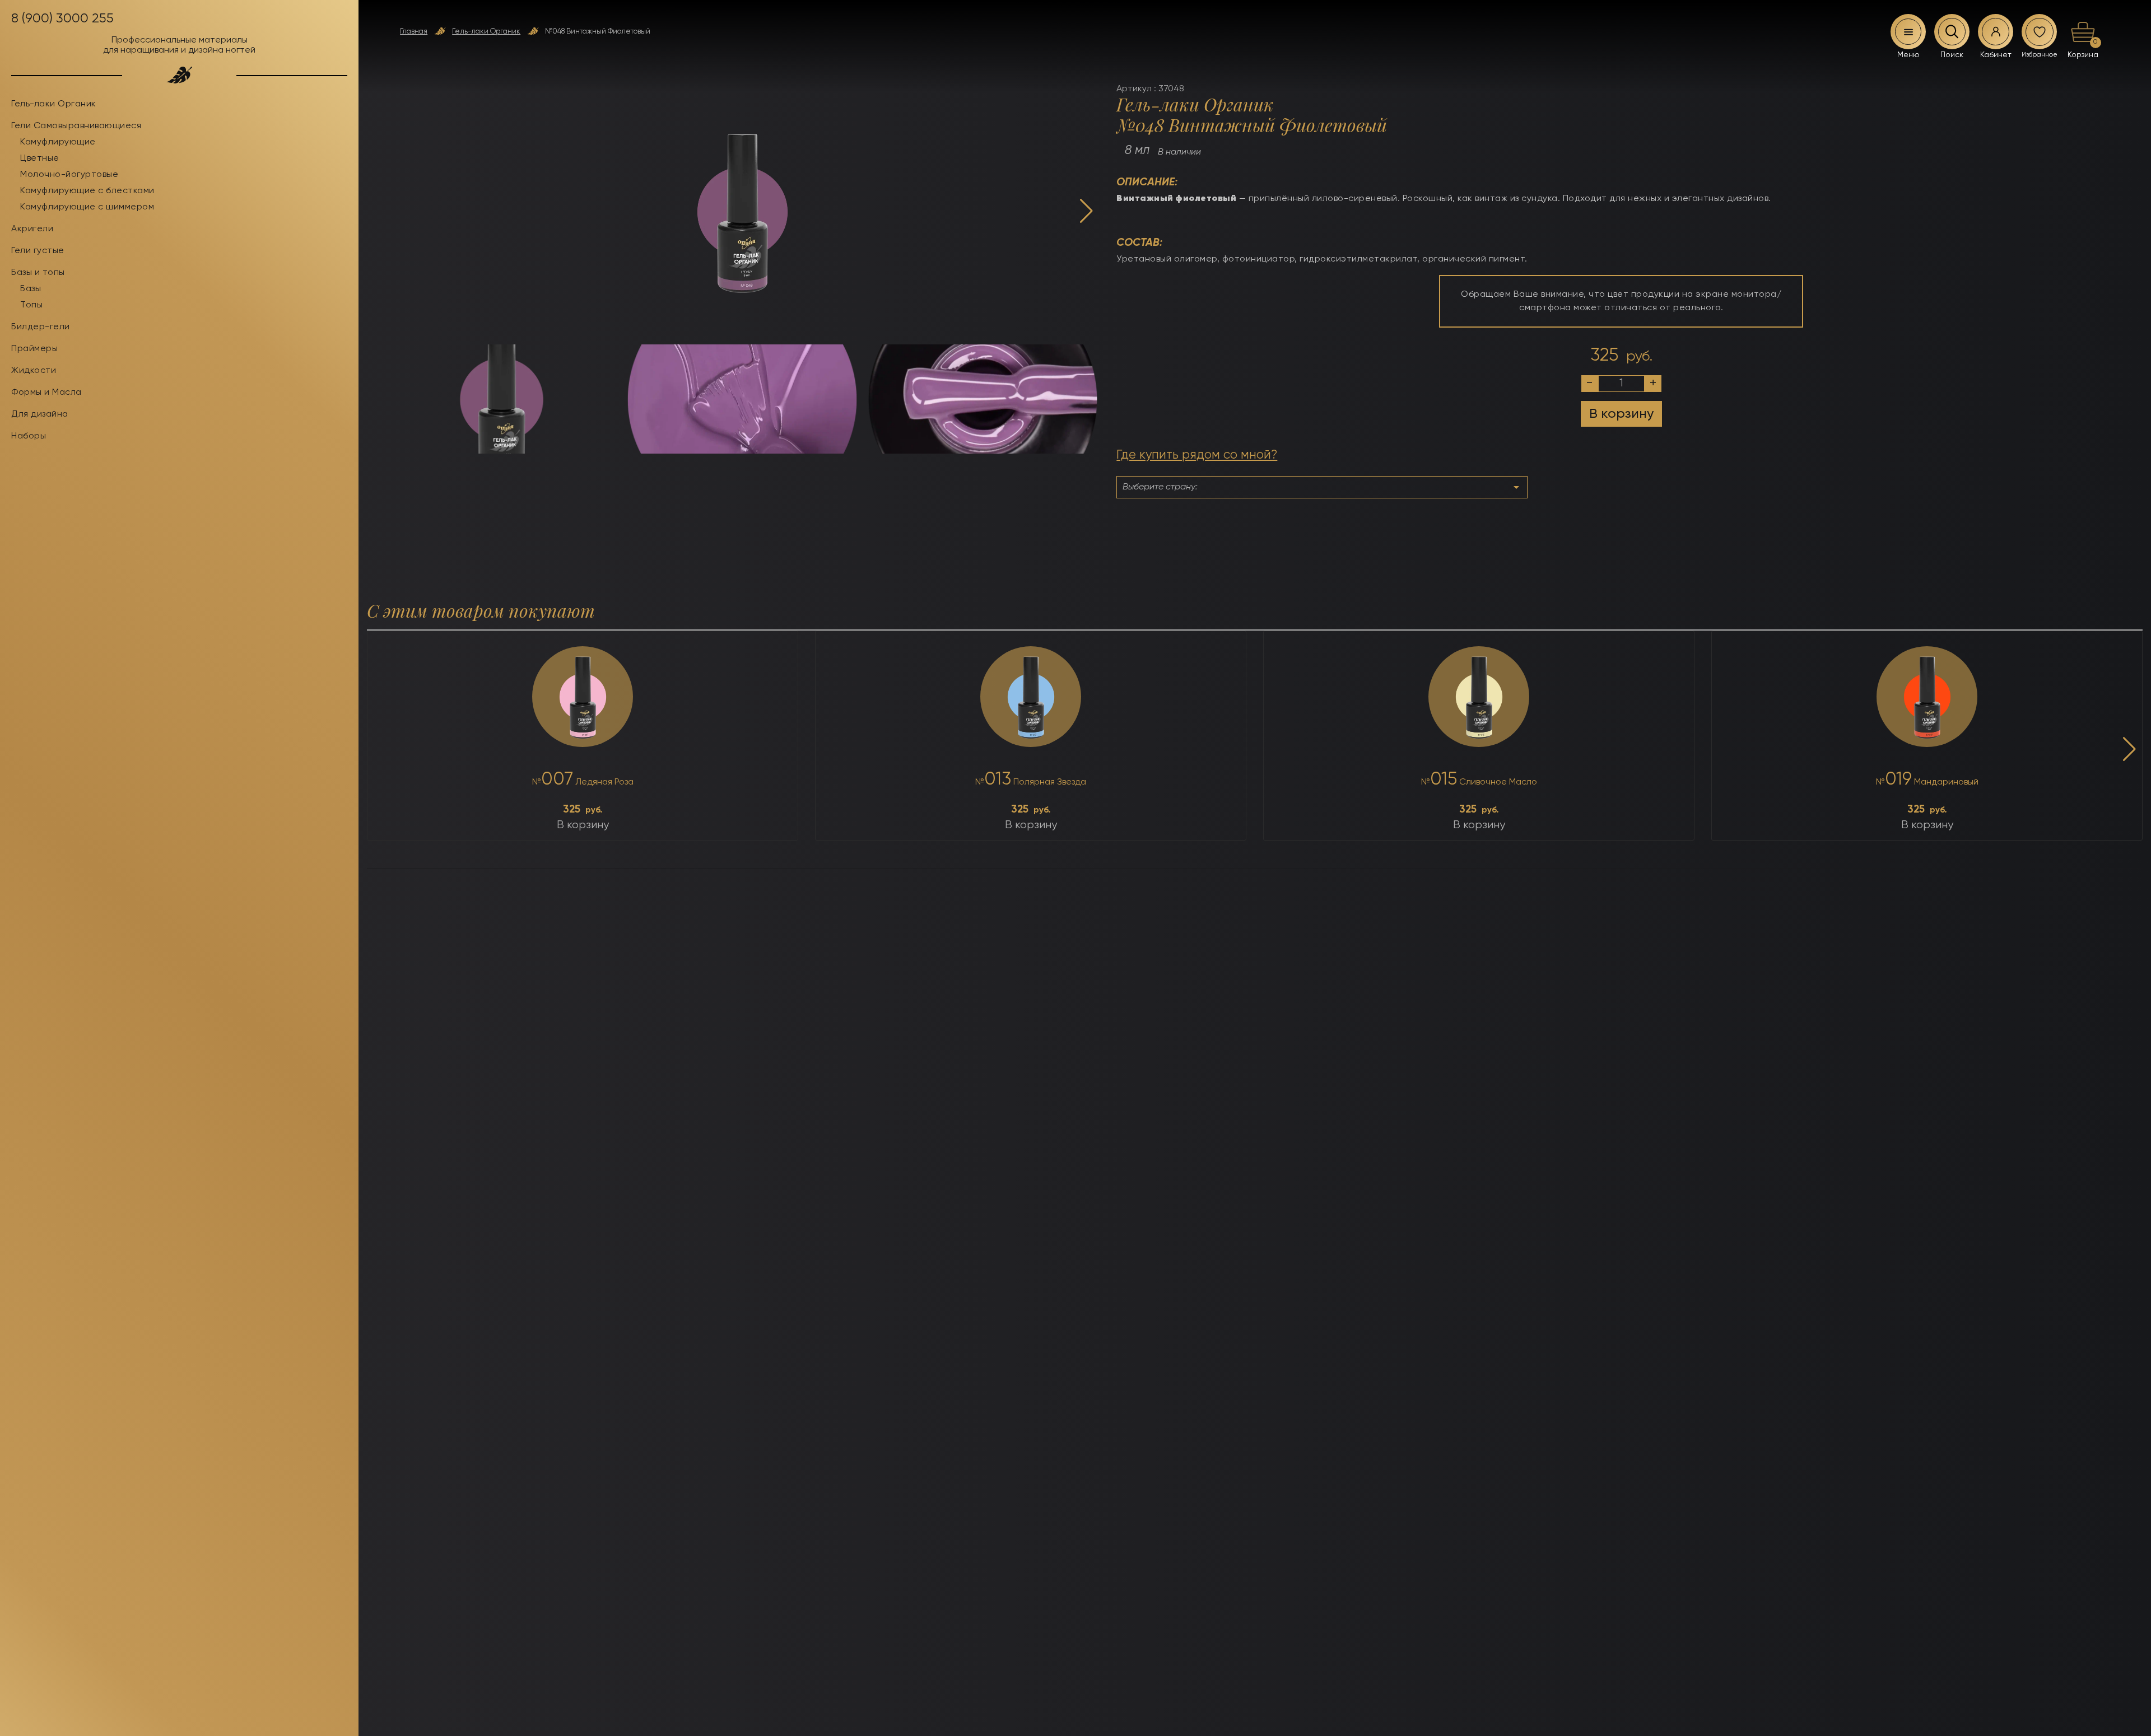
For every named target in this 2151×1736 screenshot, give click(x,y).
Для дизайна (40, 414)
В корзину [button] (583, 825)
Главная (414, 32)
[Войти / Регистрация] (1996, 32)
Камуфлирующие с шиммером (87, 207)
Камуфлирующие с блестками (87, 191)
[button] (1086, 212)
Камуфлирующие (58, 142)
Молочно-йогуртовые (69, 175)
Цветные (40, 158)
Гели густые (38, 251)
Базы (31, 289)
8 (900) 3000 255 (62, 18)
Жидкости (34, 371)
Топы (31, 305)
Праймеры (34, 349)
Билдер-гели (41, 327)
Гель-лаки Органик (486, 32)
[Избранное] (2040, 32)
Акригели (32, 229)
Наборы (29, 436)
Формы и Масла (46, 393)
